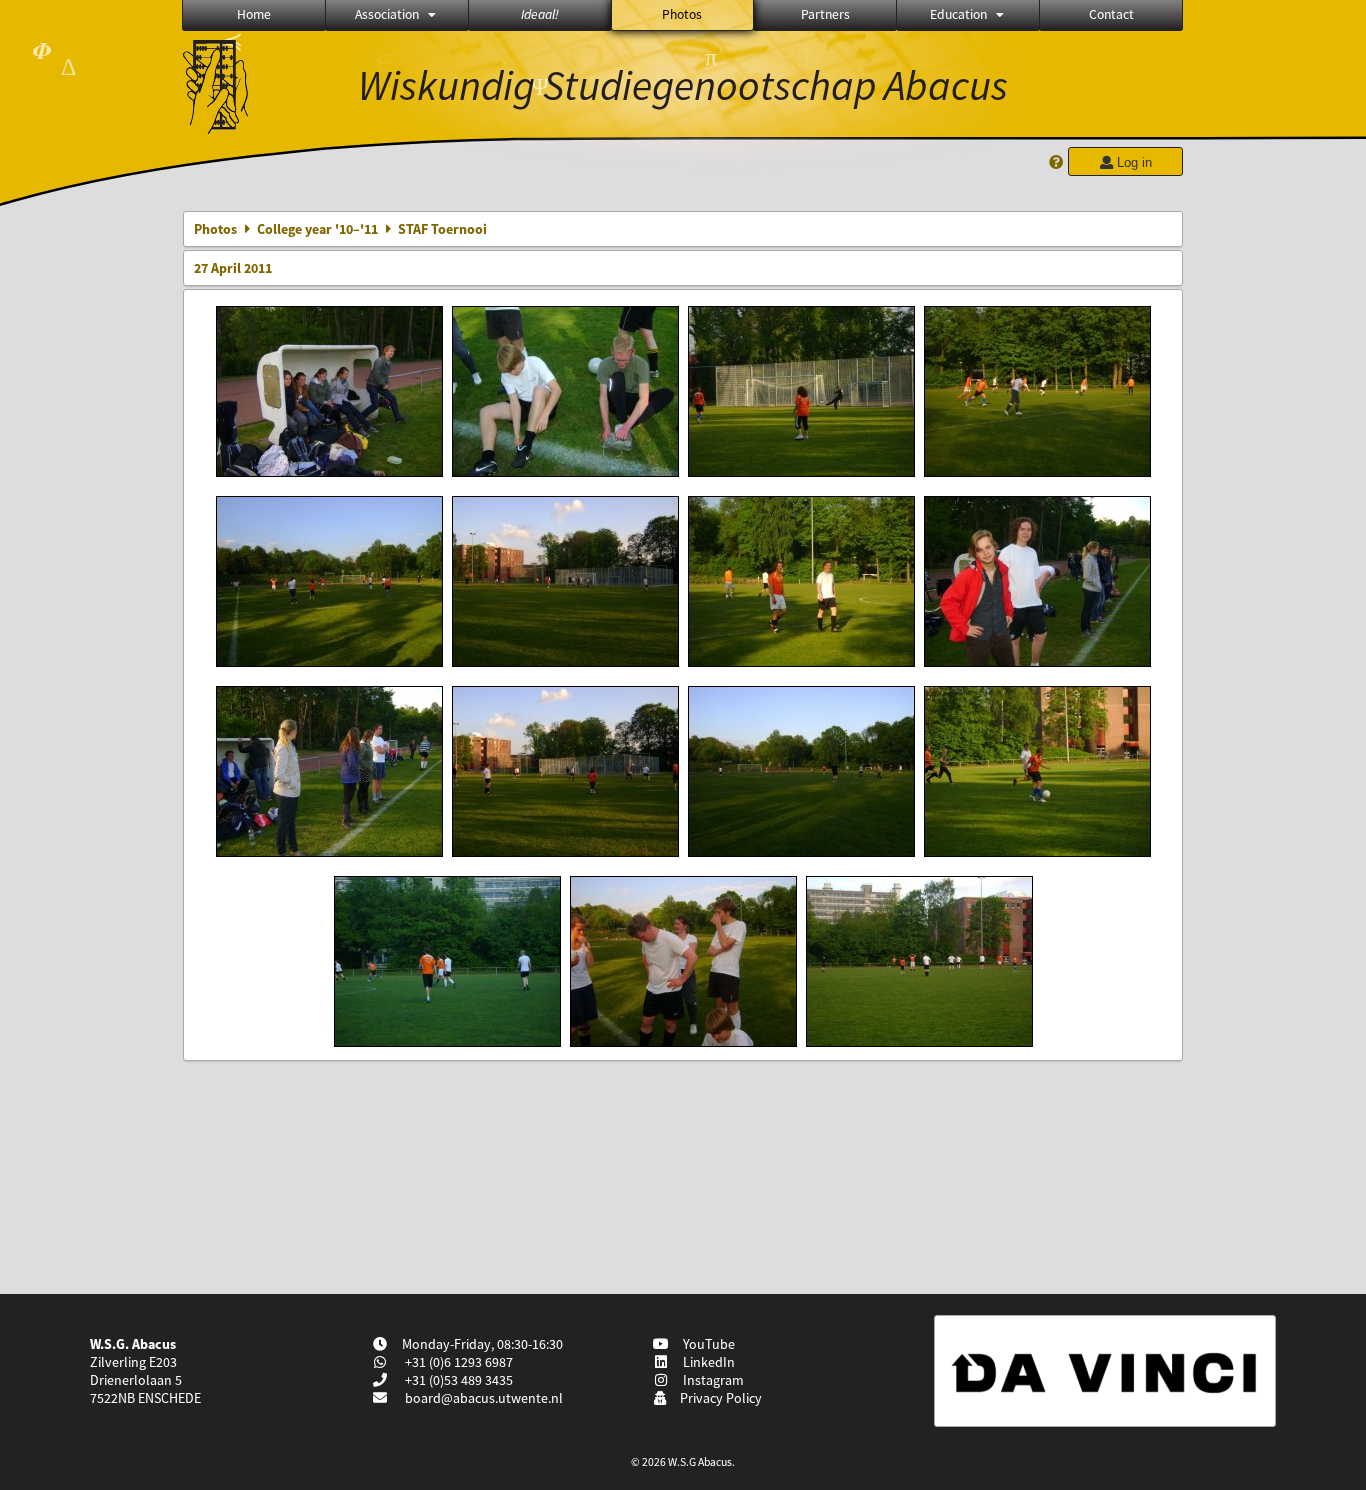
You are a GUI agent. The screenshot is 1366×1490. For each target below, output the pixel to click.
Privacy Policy (718, 1398)
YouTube (706, 1344)
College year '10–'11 (317, 229)
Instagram (710, 1380)
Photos (682, 14)
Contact (1111, 14)
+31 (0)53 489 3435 (457, 1380)
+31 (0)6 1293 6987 (457, 1362)
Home (254, 14)
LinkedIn (706, 1362)
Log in (1132, 162)
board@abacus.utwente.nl (484, 1398)
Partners (825, 14)
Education (958, 14)
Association (387, 14)
